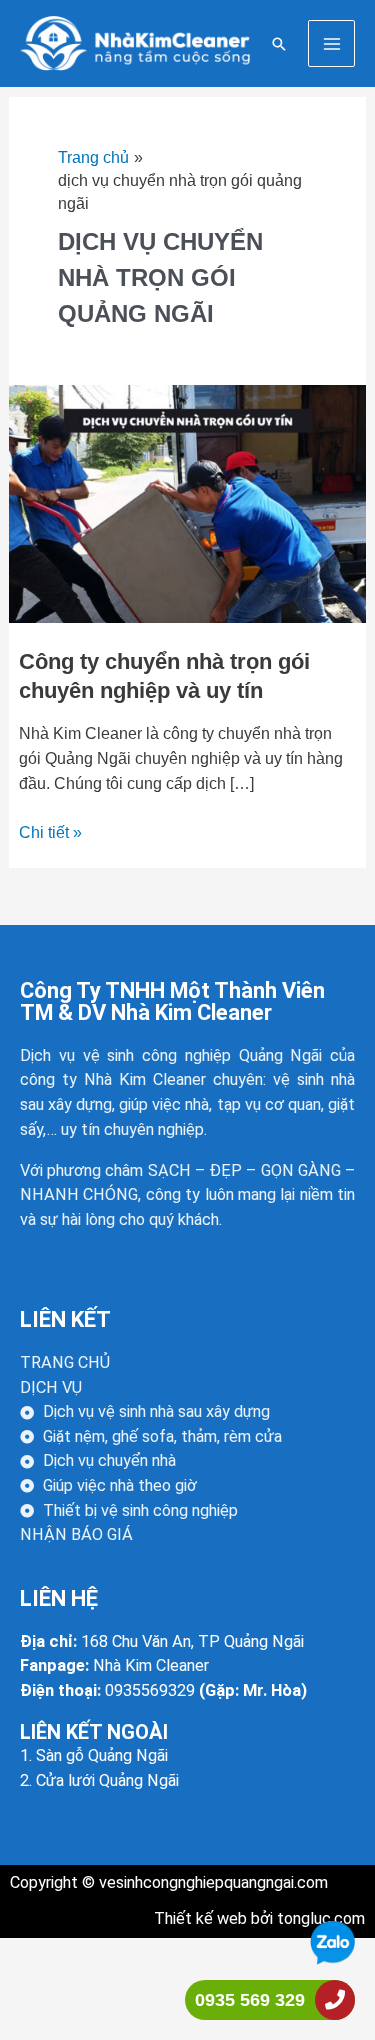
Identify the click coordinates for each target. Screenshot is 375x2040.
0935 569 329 (250, 2000)
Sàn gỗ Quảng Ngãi (102, 1755)
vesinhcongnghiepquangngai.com (213, 1882)
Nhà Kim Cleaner (151, 1665)
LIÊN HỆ (59, 1598)
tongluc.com (319, 1918)
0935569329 (150, 1690)
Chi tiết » (50, 830)
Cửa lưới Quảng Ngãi (107, 1780)
